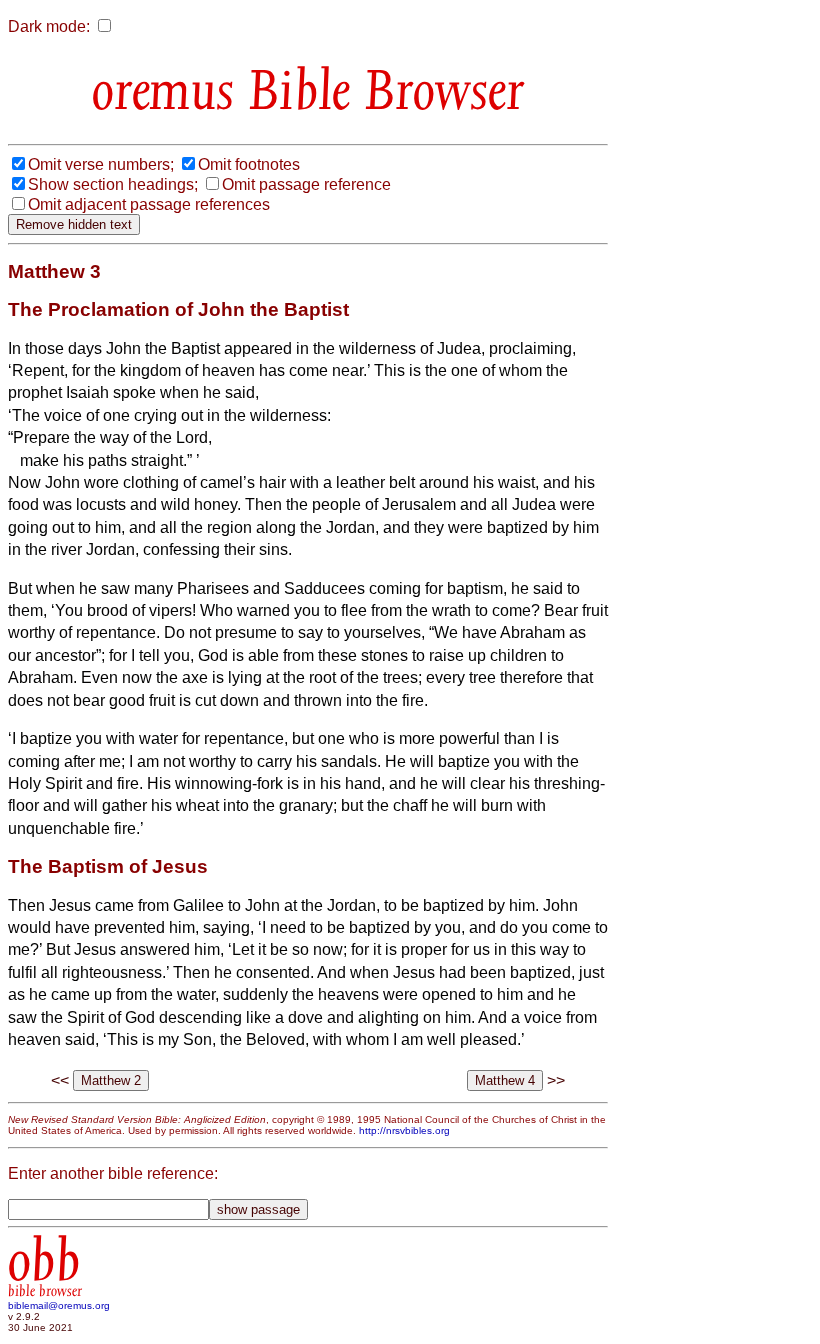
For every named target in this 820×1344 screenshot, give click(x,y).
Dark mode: (49, 26)
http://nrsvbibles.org (404, 1130)
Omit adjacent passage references (149, 204)
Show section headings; (113, 184)
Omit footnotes (249, 164)
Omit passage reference (306, 184)
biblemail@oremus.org (59, 1305)
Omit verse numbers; (101, 164)
